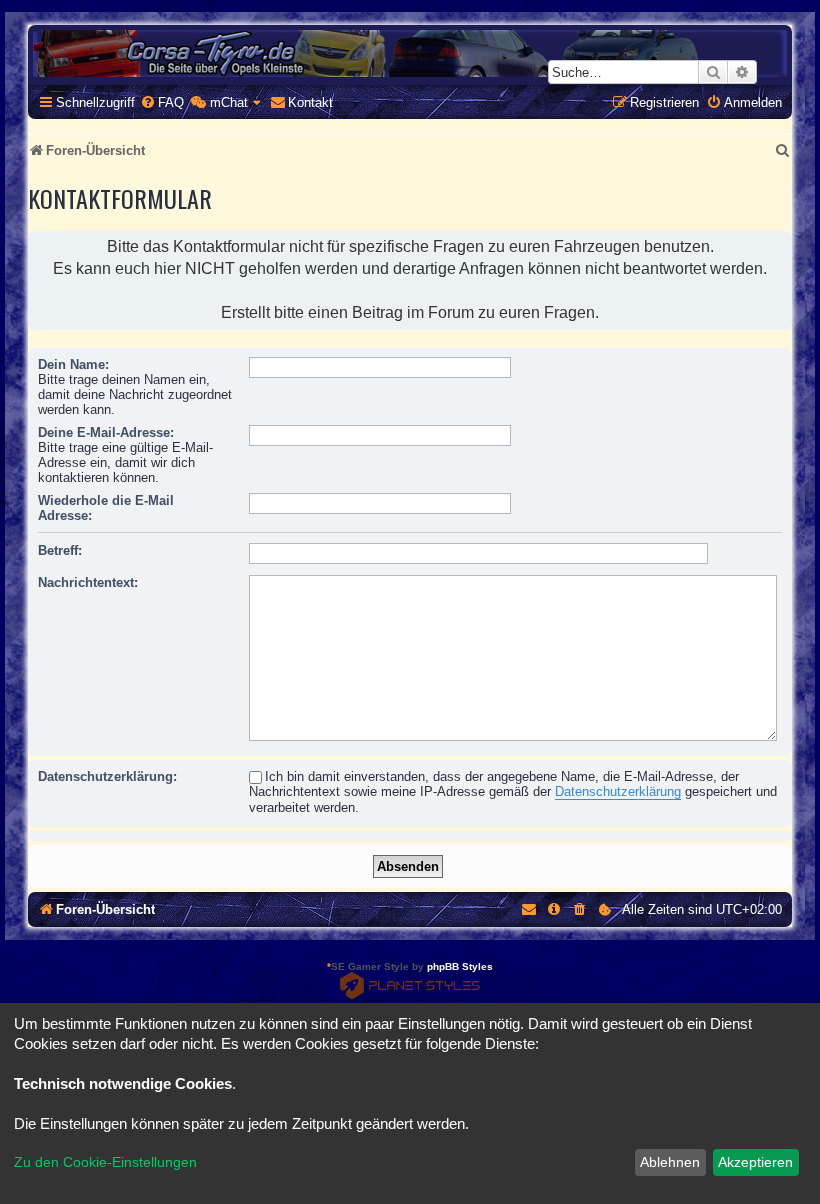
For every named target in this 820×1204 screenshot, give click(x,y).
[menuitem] (162, 102)
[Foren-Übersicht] (410, 53)
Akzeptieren (755, 1162)
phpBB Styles (460, 966)
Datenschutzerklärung (618, 791)
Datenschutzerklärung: (107, 776)
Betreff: (60, 550)
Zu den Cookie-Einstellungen (105, 1162)
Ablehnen (670, 1162)
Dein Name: (73, 364)
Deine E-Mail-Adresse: (106, 432)
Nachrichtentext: (88, 582)
